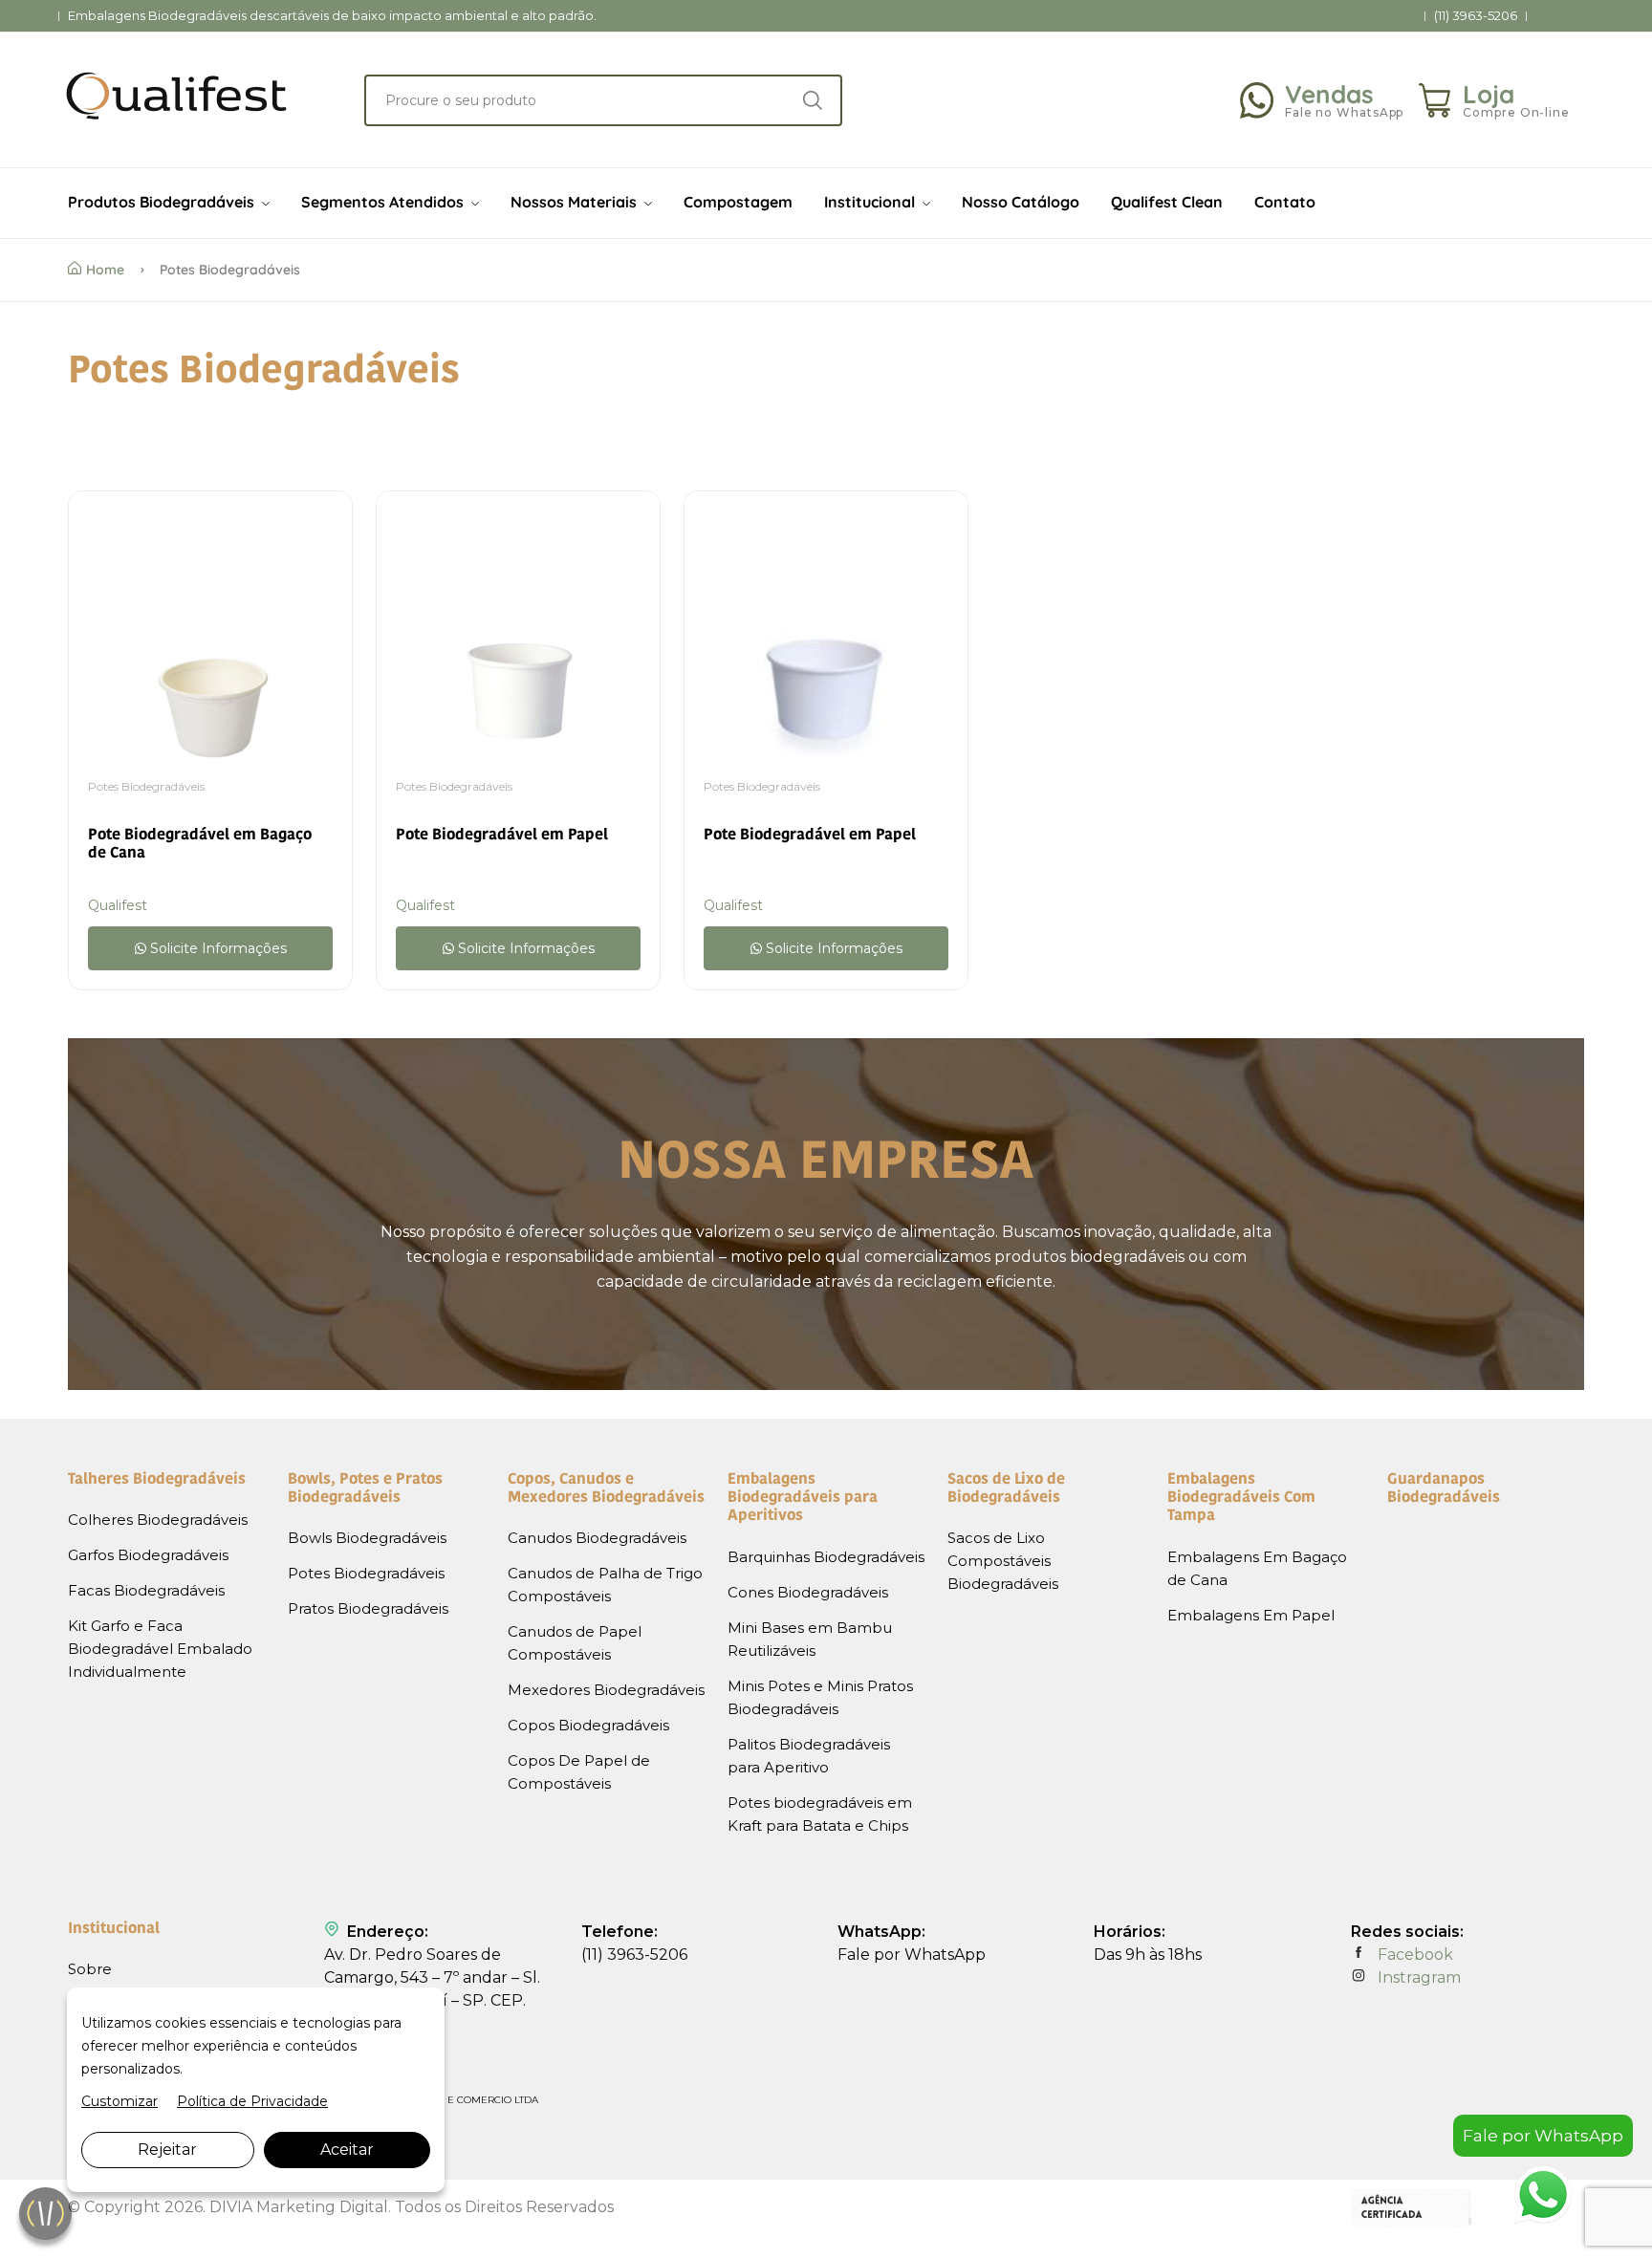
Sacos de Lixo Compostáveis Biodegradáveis (1003, 1561)
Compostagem (738, 202)
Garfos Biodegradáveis (148, 1555)
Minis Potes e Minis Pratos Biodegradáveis (820, 1697)
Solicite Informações (217, 948)
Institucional (871, 202)
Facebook (1413, 1955)
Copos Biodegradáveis (588, 1725)
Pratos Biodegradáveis (368, 1608)
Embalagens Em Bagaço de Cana (1257, 1568)
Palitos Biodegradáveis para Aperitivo (809, 1756)
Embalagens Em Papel (1251, 1615)
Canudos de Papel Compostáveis (575, 1643)
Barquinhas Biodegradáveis (826, 1557)
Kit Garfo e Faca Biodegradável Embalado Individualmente (160, 1649)
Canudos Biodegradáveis (597, 1538)
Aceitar (347, 2150)
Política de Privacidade (252, 2101)
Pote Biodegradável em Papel (502, 836)
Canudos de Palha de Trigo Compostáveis (605, 1585)
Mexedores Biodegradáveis (606, 1690)
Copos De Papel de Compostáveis (579, 1772)
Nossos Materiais (576, 202)
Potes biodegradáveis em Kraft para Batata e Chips (820, 1814)
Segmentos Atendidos (384, 202)
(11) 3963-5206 (1476, 16)
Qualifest (118, 905)
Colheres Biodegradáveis (158, 1520)
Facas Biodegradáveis (146, 1590)
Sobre (90, 1969)
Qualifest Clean (1167, 202)
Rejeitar (167, 2150)
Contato (1285, 202)
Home (105, 270)
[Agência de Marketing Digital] (1412, 2223)
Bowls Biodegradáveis (367, 1538)
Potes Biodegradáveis (146, 786)
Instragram (1417, 1977)
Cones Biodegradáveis (808, 1592)
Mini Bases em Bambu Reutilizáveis (810, 1639)
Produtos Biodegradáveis (163, 202)
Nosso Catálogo (1021, 202)
